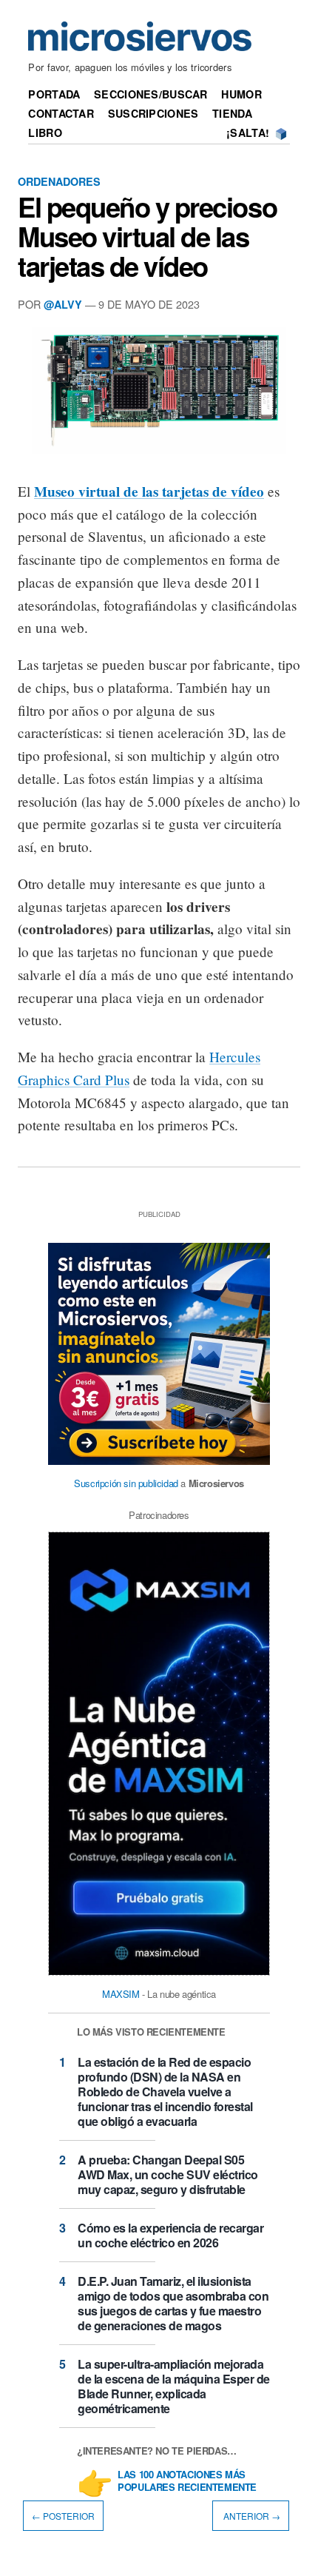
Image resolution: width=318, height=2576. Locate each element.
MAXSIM (121, 1994)
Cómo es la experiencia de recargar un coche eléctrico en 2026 (170, 2235)
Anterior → (251, 2516)
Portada (54, 94)
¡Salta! (248, 133)
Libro (45, 133)
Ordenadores (59, 181)
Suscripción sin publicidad (126, 1483)
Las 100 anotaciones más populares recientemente (187, 2481)
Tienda (232, 113)
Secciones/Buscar (151, 94)
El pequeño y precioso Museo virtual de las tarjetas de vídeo (147, 236)
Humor (241, 94)
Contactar (61, 113)
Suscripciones (153, 113)
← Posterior (63, 2516)
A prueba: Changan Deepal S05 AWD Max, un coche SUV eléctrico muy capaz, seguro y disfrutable (168, 2174)
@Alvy (63, 304)
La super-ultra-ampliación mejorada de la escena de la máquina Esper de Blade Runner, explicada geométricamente (174, 2386)
